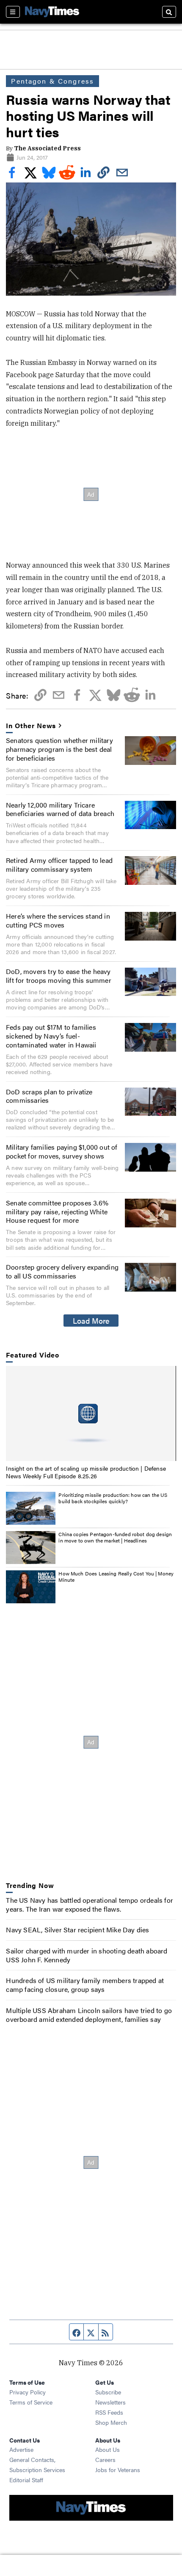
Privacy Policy (28, 2392)
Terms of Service (31, 2402)
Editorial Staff (26, 2480)
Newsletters (110, 2402)
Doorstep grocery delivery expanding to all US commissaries (62, 1271)
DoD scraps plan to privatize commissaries (49, 1096)
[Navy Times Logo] (52, 12)
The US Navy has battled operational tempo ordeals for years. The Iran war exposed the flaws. (90, 1904)
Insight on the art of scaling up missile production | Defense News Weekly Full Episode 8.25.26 (86, 1472)
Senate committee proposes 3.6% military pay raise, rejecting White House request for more (57, 1212)
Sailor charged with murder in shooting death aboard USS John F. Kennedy (87, 1955)
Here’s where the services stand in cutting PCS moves (58, 920)
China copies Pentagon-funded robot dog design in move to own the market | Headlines (115, 1537)
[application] (91, 1414)
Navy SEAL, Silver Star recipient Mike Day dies (77, 1930)
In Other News (31, 726)
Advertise (21, 2449)
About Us (108, 2449)
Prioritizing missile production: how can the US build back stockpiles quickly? (113, 1498)
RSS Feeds (109, 2412)
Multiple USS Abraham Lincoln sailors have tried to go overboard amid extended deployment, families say (89, 2015)
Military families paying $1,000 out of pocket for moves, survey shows (62, 1151)
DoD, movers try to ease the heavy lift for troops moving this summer (59, 976)
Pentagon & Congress (52, 81)
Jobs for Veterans (118, 2470)
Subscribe (108, 2392)
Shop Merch (111, 2422)
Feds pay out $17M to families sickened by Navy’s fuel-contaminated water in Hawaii (51, 1036)
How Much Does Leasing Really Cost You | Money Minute (116, 1577)
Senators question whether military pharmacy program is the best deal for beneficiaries (59, 749)
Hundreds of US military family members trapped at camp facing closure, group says (85, 1985)
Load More (91, 1320)
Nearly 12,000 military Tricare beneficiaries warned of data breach (60, 809)
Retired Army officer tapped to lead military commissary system (59, 865)
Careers (105, 2459)
